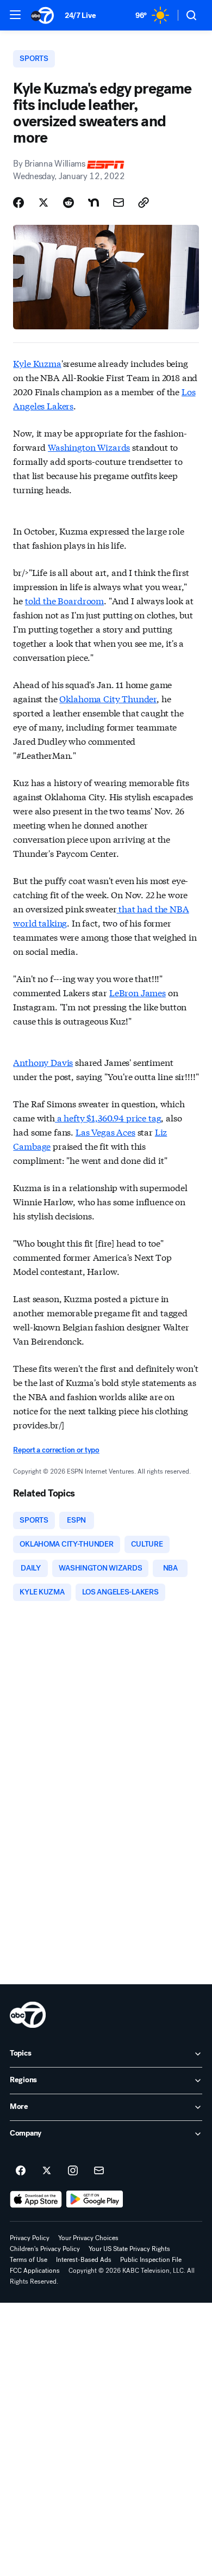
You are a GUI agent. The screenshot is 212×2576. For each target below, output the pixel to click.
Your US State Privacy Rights (129, 2249)
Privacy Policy (30, 2238)
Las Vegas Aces (105, 1131)
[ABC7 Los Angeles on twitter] (47, 2171)
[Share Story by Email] (119, 203)
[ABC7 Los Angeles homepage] (42, 15)
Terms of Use (29, 2260)
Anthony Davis (43, 1062)
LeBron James (138, 992)
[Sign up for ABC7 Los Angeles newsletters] (99, 2171)
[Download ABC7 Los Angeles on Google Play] (95, 2199)
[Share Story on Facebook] (18, 203)
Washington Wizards (89, 447)
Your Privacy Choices (88, 2238)
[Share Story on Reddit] (68, 203)
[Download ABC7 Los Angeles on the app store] (36, 2199)
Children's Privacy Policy (45, 2249)
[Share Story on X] (43, 203)
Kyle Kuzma (37, 363)
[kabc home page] (28, 2015)
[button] (15, 15)
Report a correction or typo (56, 1450)
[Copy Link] (144, 203)
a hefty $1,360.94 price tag (108, 1117)
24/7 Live (80, 16)
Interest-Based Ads (84, 2260)
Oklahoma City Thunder (108, 698)
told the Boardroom (64, 600)
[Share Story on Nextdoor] (93, 203)
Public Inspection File (151, 2260)
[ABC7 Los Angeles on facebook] (21, 2171)
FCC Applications (35, 2271)
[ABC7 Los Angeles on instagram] (73, 2171)
